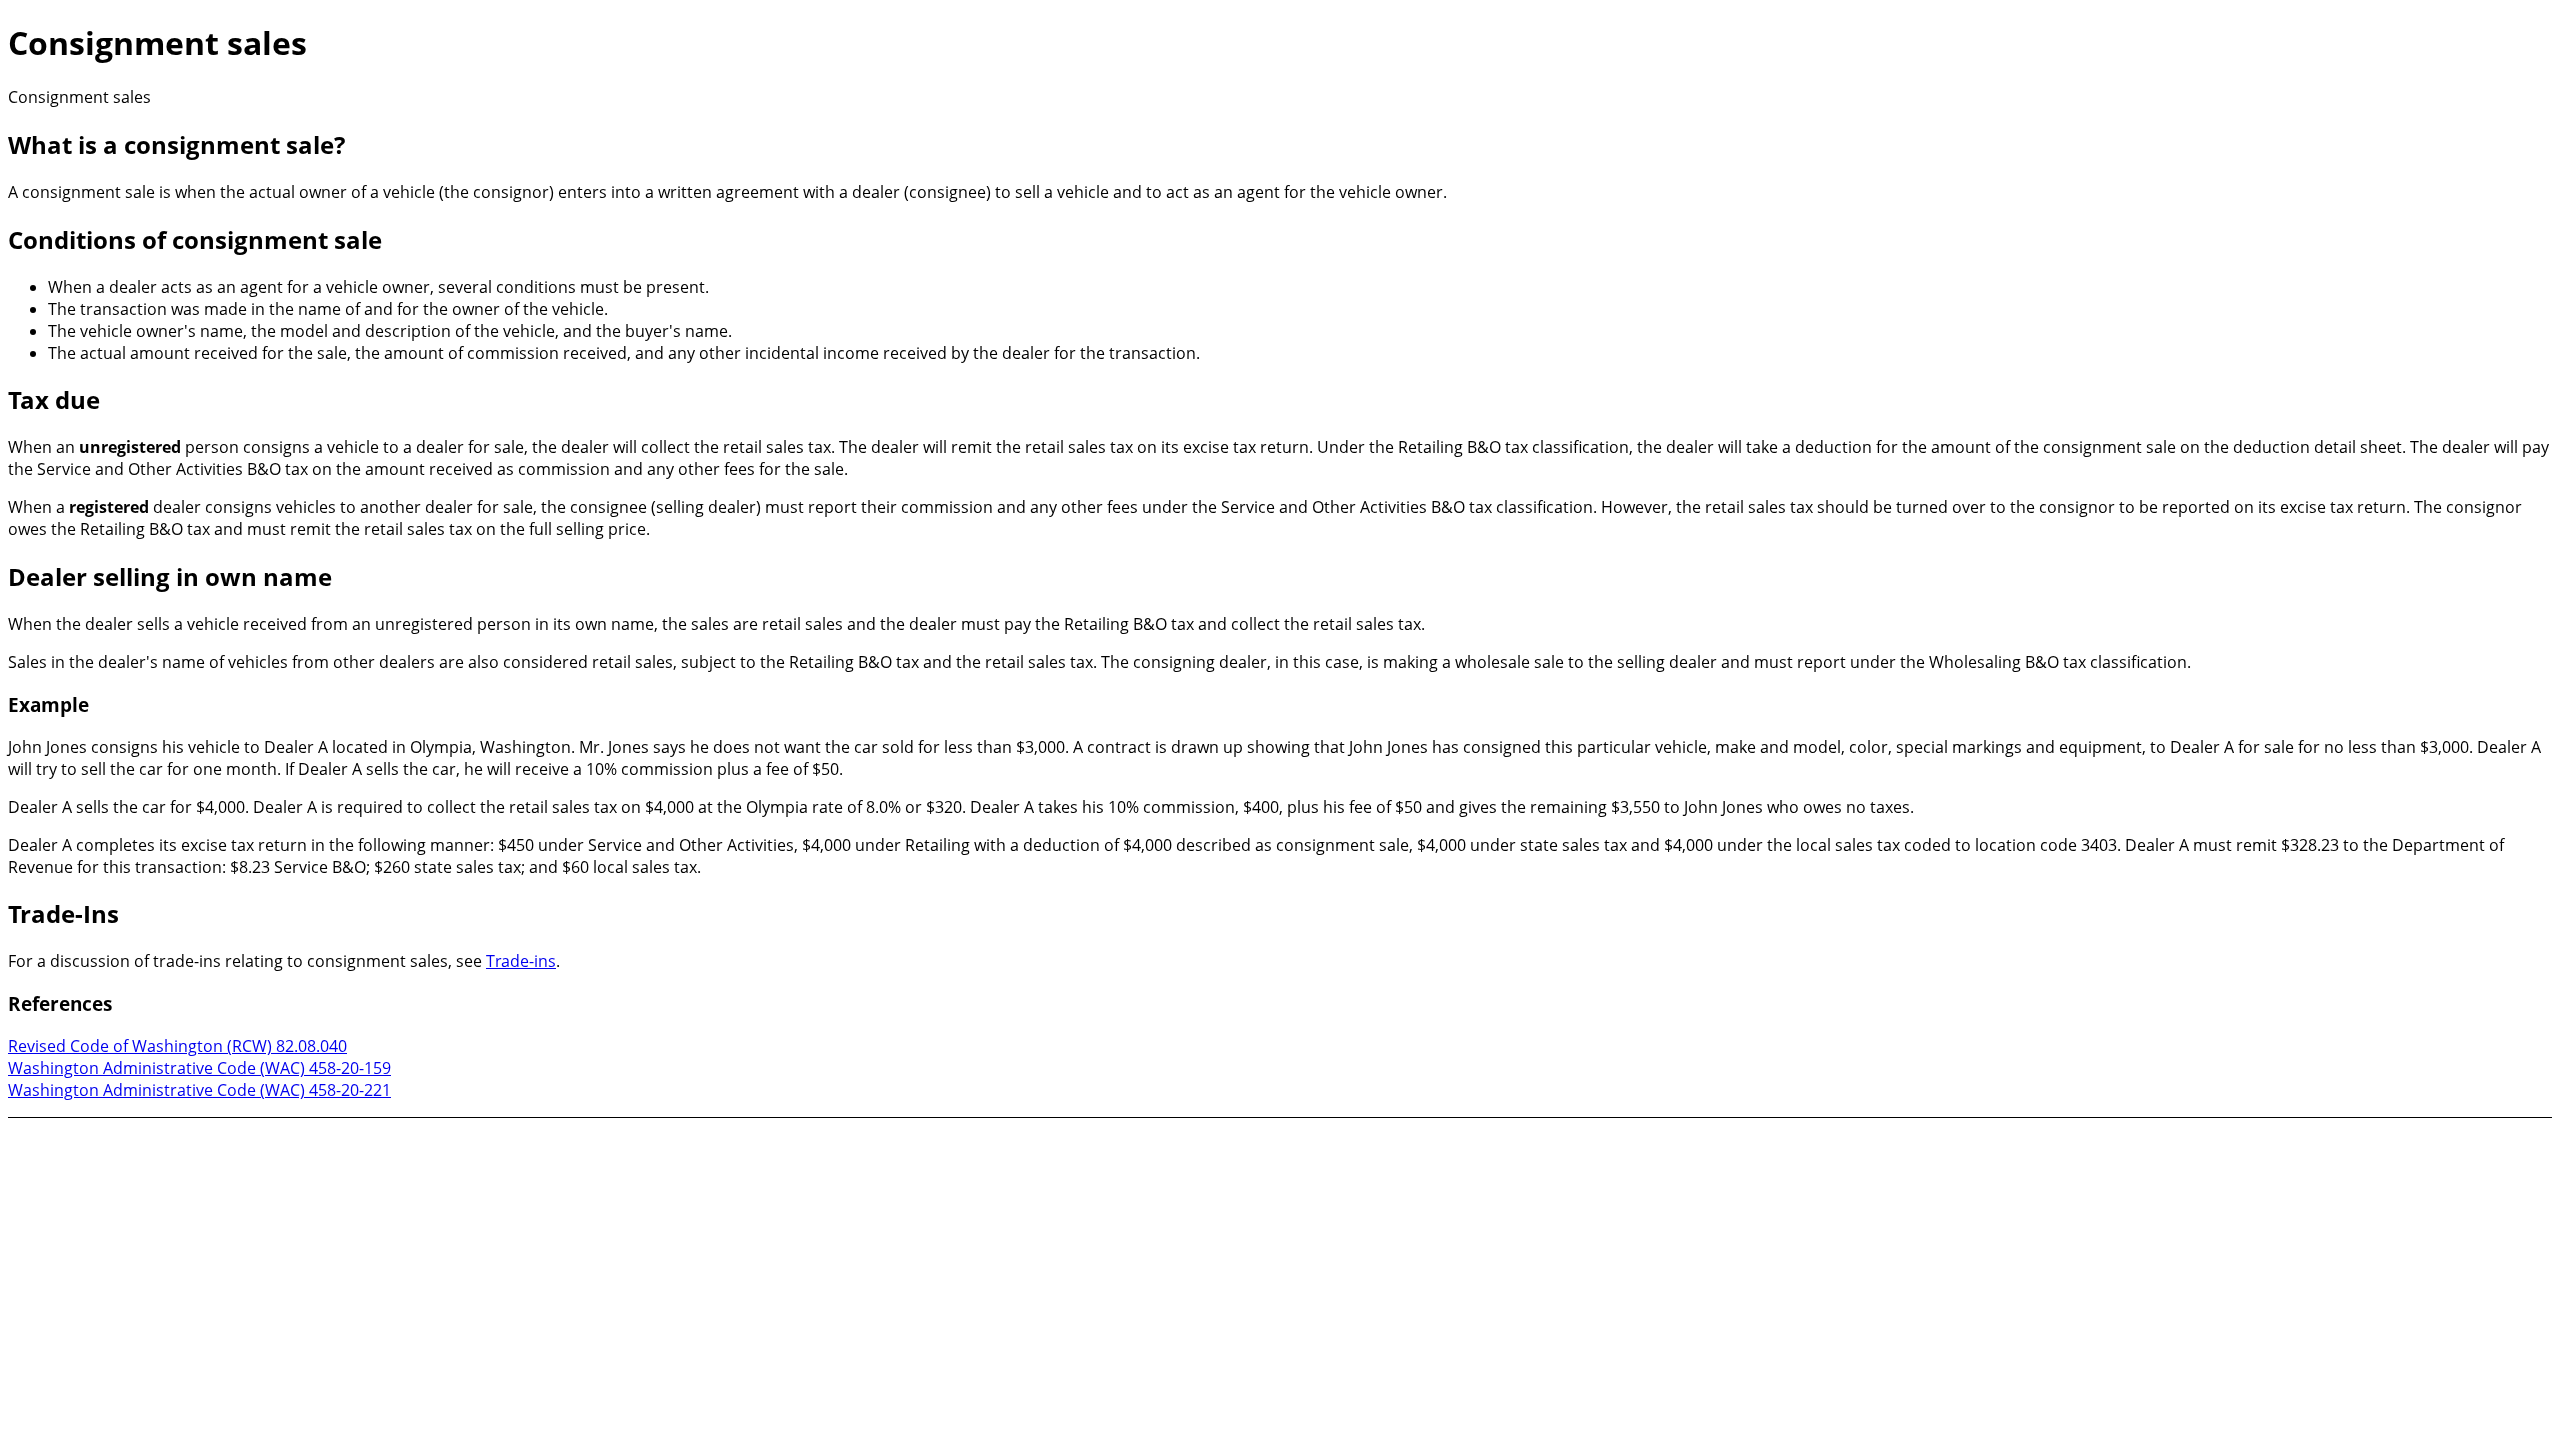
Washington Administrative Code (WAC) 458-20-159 (199, 1068)
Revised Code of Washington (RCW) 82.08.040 (177, 1046)
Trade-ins (521, 961)
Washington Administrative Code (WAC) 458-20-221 (199, 1090)
